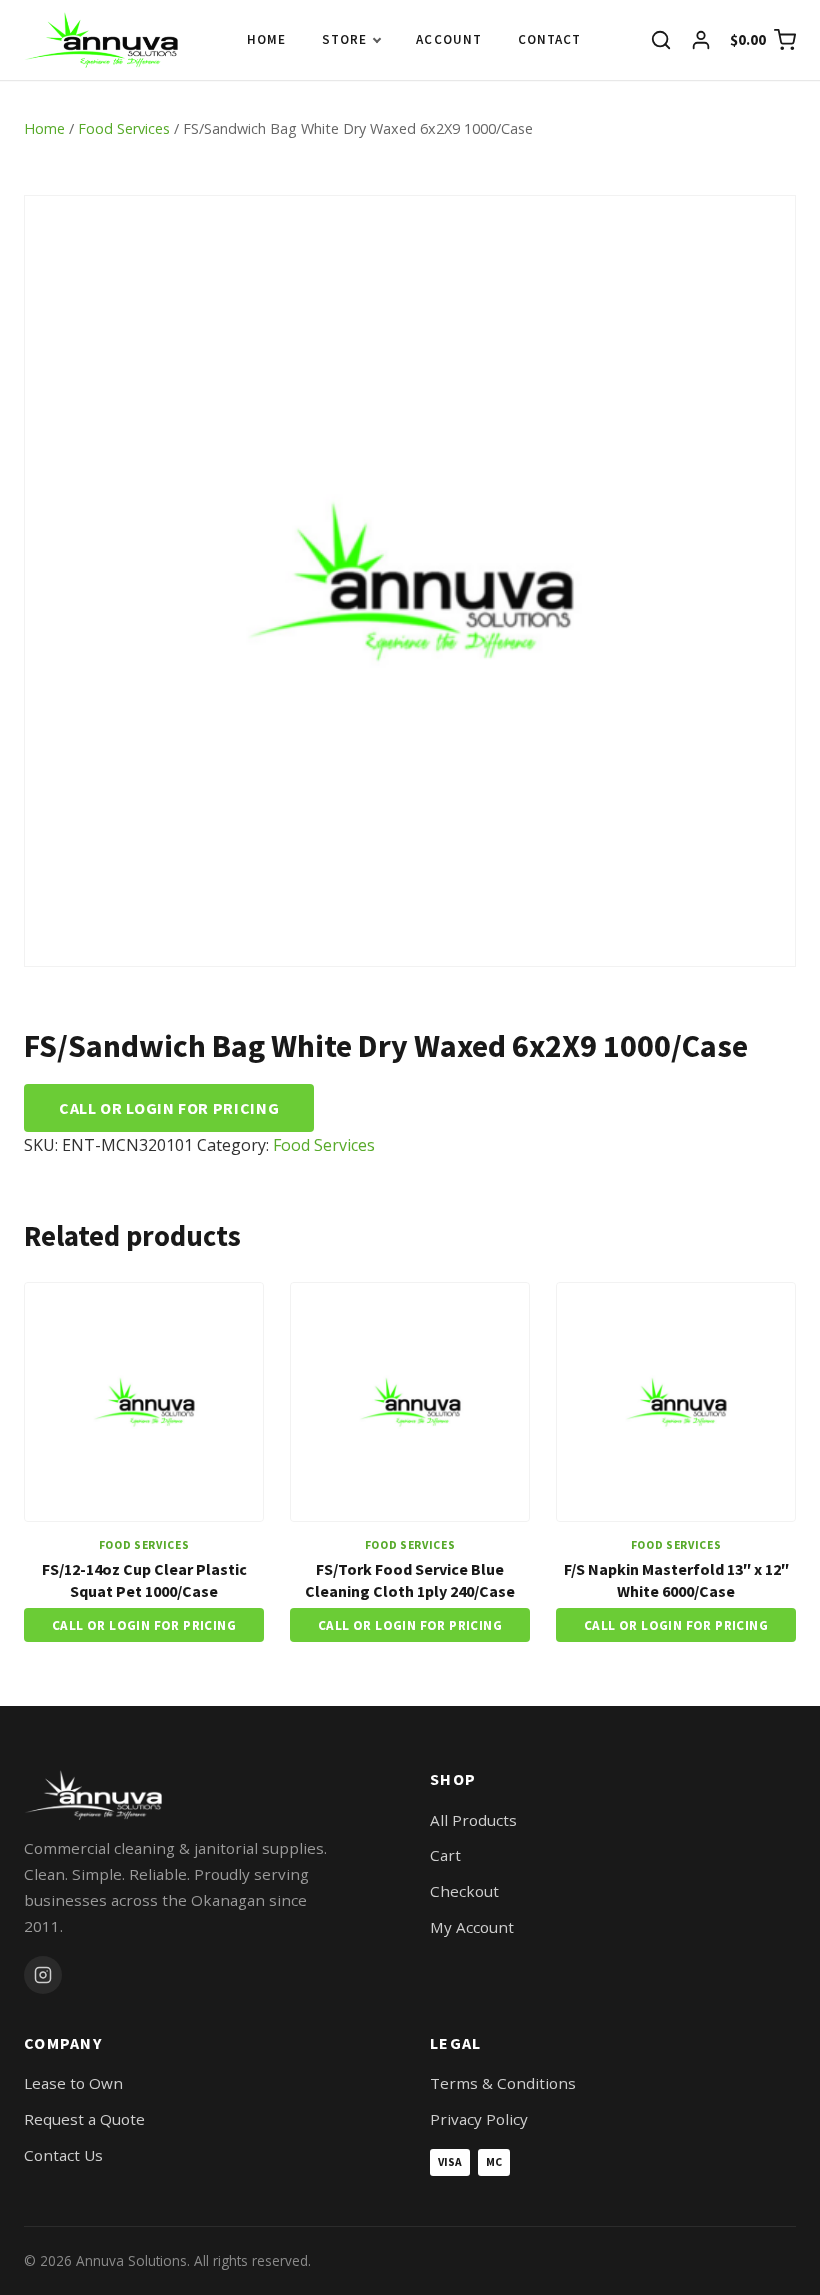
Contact (549, 39)
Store (344, 39)
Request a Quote (84, 2119)
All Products (473, 1820)
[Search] (661, 40)
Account (448, 39)
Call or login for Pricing (169, 1108)
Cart (445, 1855)
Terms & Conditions (503, 2083)
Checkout (464, 1891)
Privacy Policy (479, 2119)
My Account (472, 1927)
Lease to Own (73, 2083)
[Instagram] (43, 1975)
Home (266, 39)
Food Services (124, 128)
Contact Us (63, 2155)
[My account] (701, 40)
